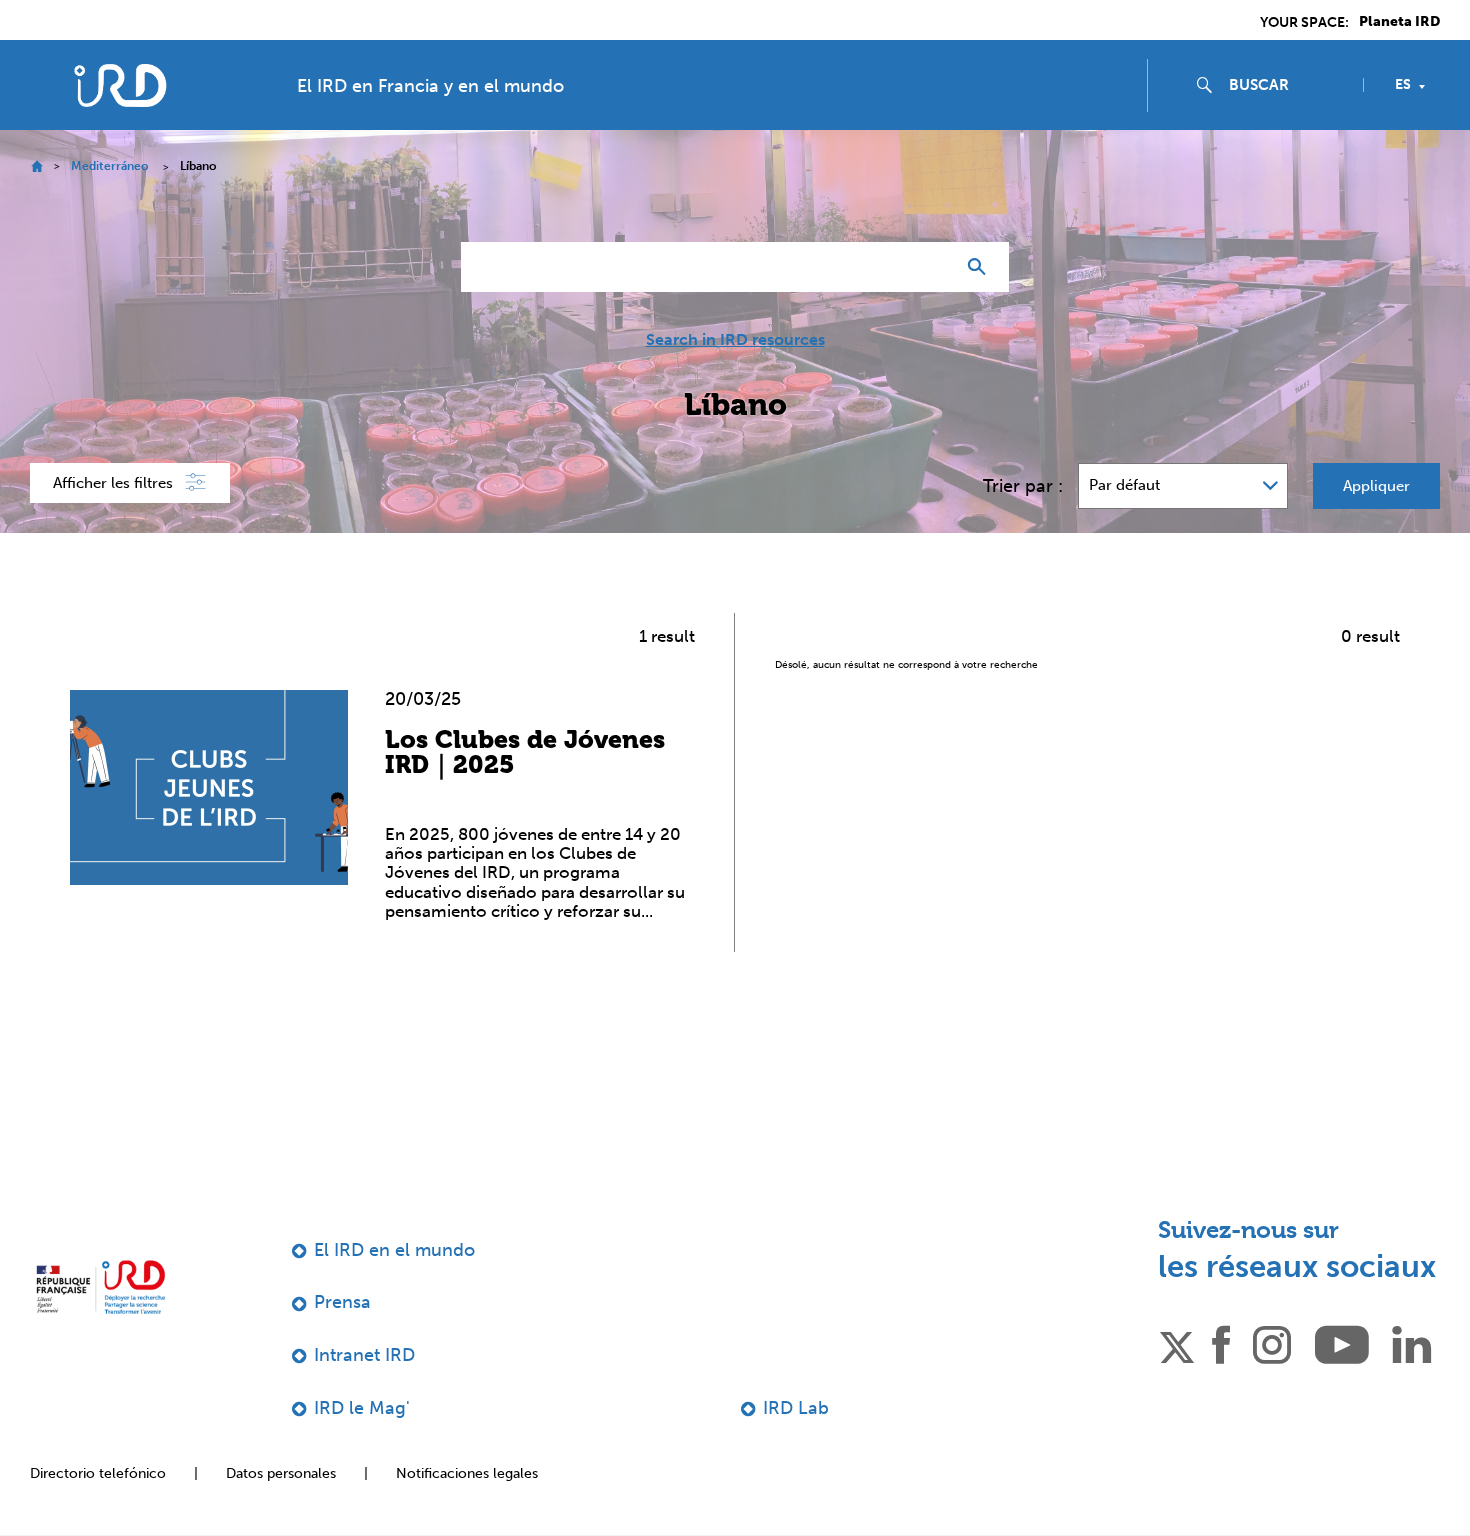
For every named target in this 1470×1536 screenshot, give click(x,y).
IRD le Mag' (362, 1408)
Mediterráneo (110, 166)
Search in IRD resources (735, 340)
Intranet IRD (364, 1355)
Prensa (342, 1302)
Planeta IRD (1399, 22)
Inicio (36, 166)
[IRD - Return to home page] (119, 85)
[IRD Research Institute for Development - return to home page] (100, 1287)
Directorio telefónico (98, 1473)
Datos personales (281, 1473)
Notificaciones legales (467, 1473)
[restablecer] (931, 267)
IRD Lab (796, 1408)
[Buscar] (981, 267)
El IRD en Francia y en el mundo (430, 86)
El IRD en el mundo (394, 1250)
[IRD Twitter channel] (1177, 1344)
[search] (1288, 85)
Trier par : (1023, 486)
